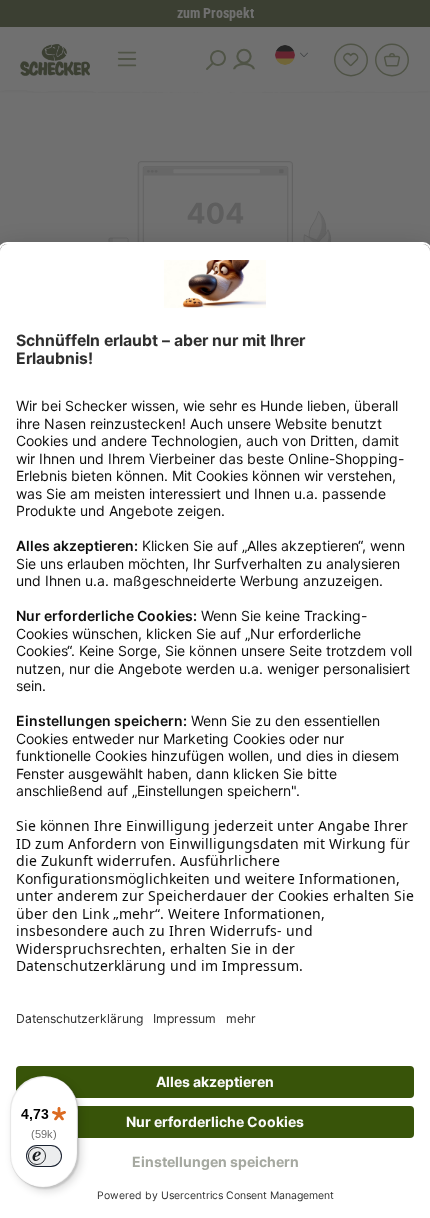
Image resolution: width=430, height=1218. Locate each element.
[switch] (44, 1156)
